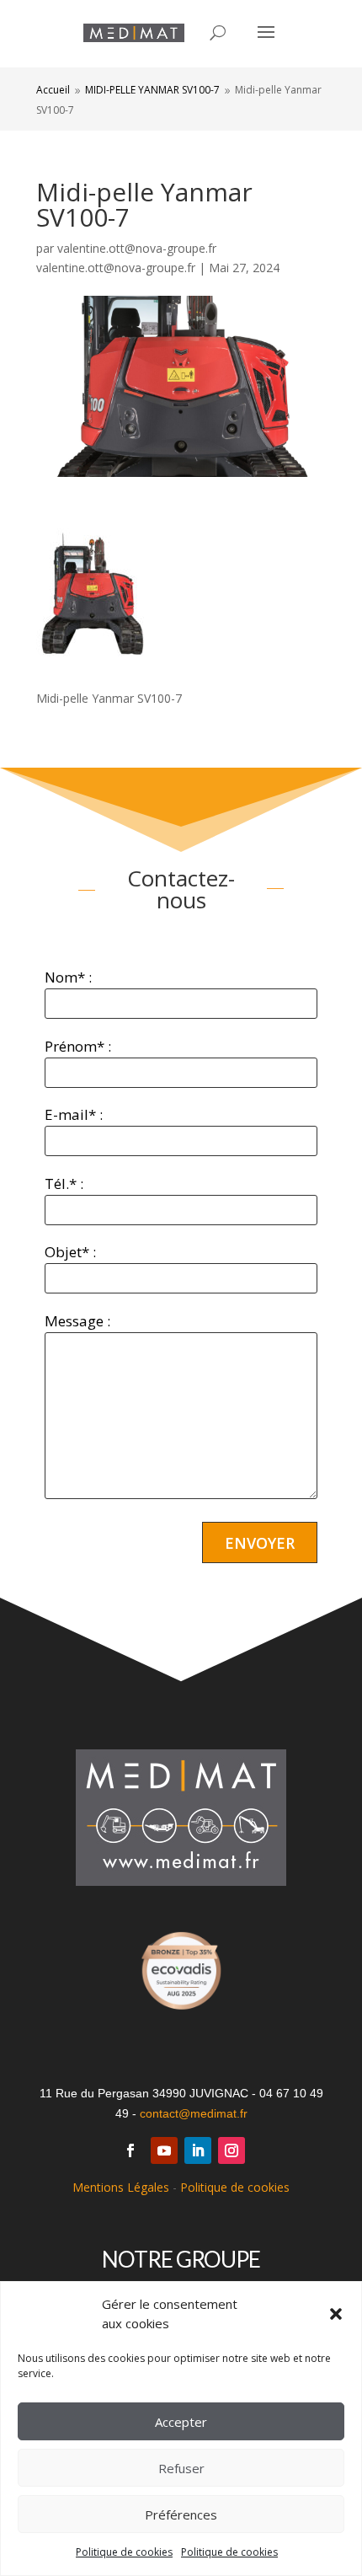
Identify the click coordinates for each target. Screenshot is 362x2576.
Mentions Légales (121, 2187)
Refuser (181, 2468)
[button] (336, 2314)
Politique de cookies (124, 2552)
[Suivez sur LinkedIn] (198, 2150)
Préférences (181, 2514)
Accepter (181, 2422)
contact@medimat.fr (194, 2113)
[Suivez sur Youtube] (164, 2150)
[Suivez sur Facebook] (130, 2150)
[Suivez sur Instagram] (232, 2150)
